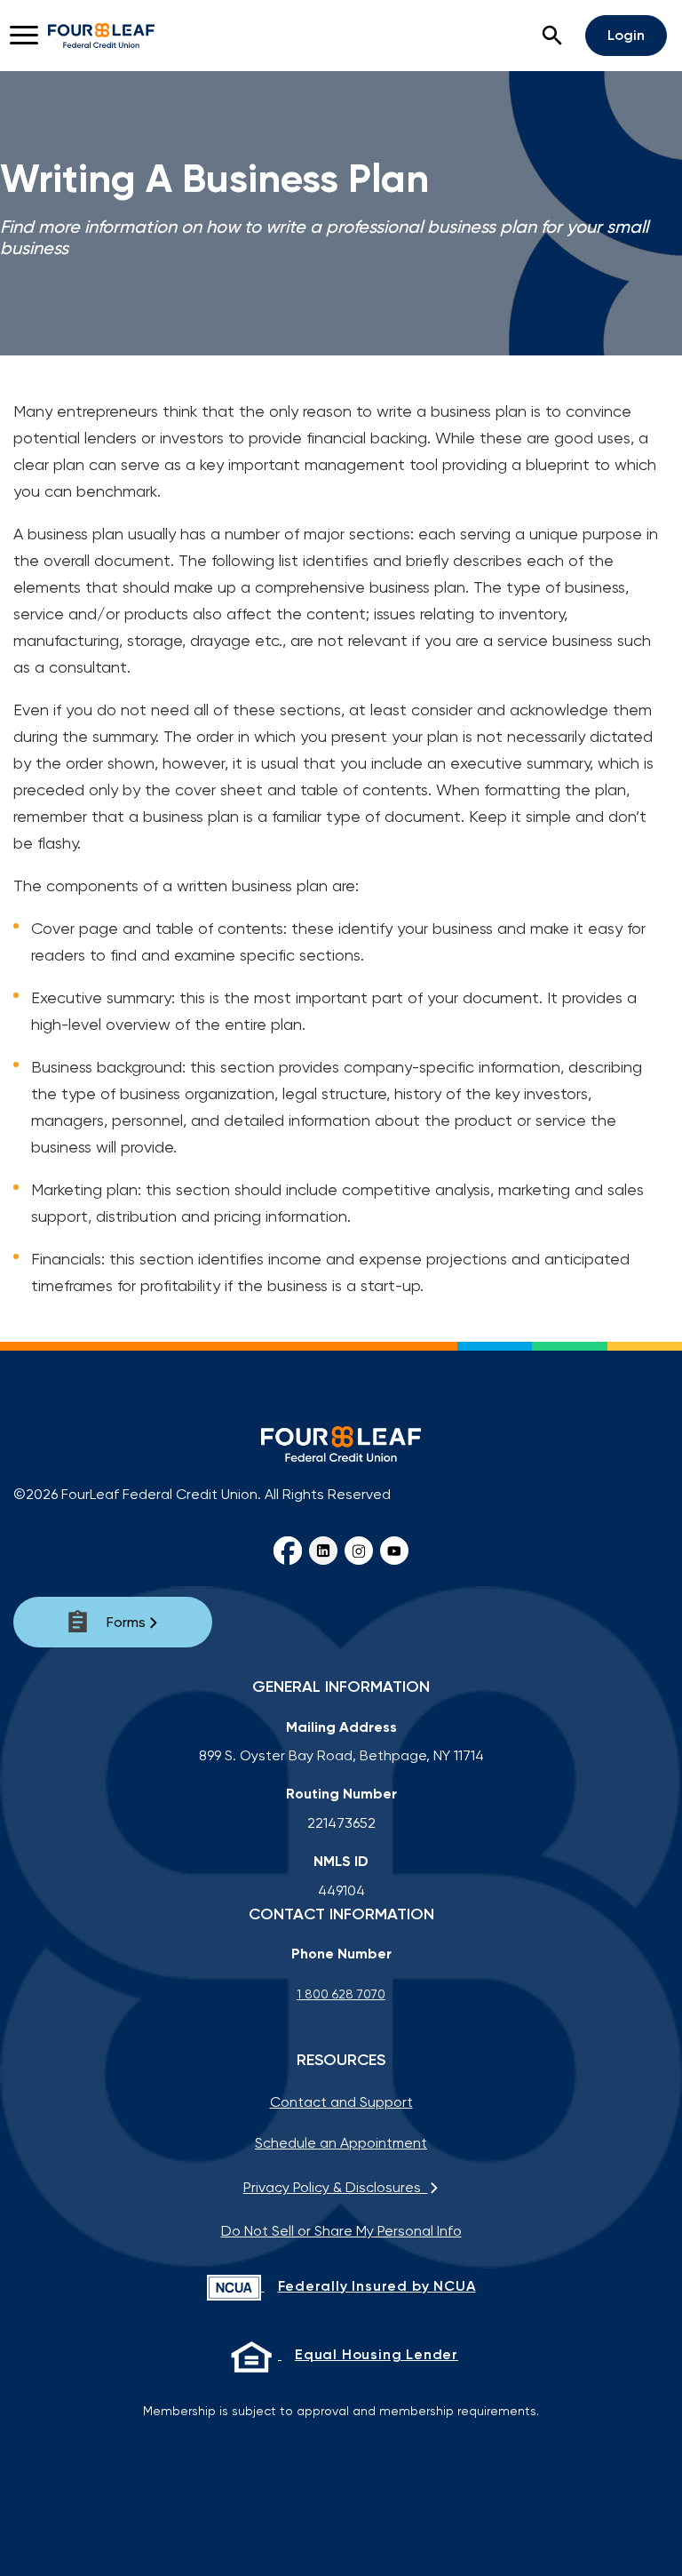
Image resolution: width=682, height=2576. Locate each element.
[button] (552, 36)
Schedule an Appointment (341, 2143)
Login (626, 35)
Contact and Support (341, 2102)
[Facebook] (288, 1551)
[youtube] (394, 1551)
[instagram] (359, 1551)
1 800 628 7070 (341, 1994)
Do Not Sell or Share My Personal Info (341, 2231)
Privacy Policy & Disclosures (336, 2187)
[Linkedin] (323, 1551)
